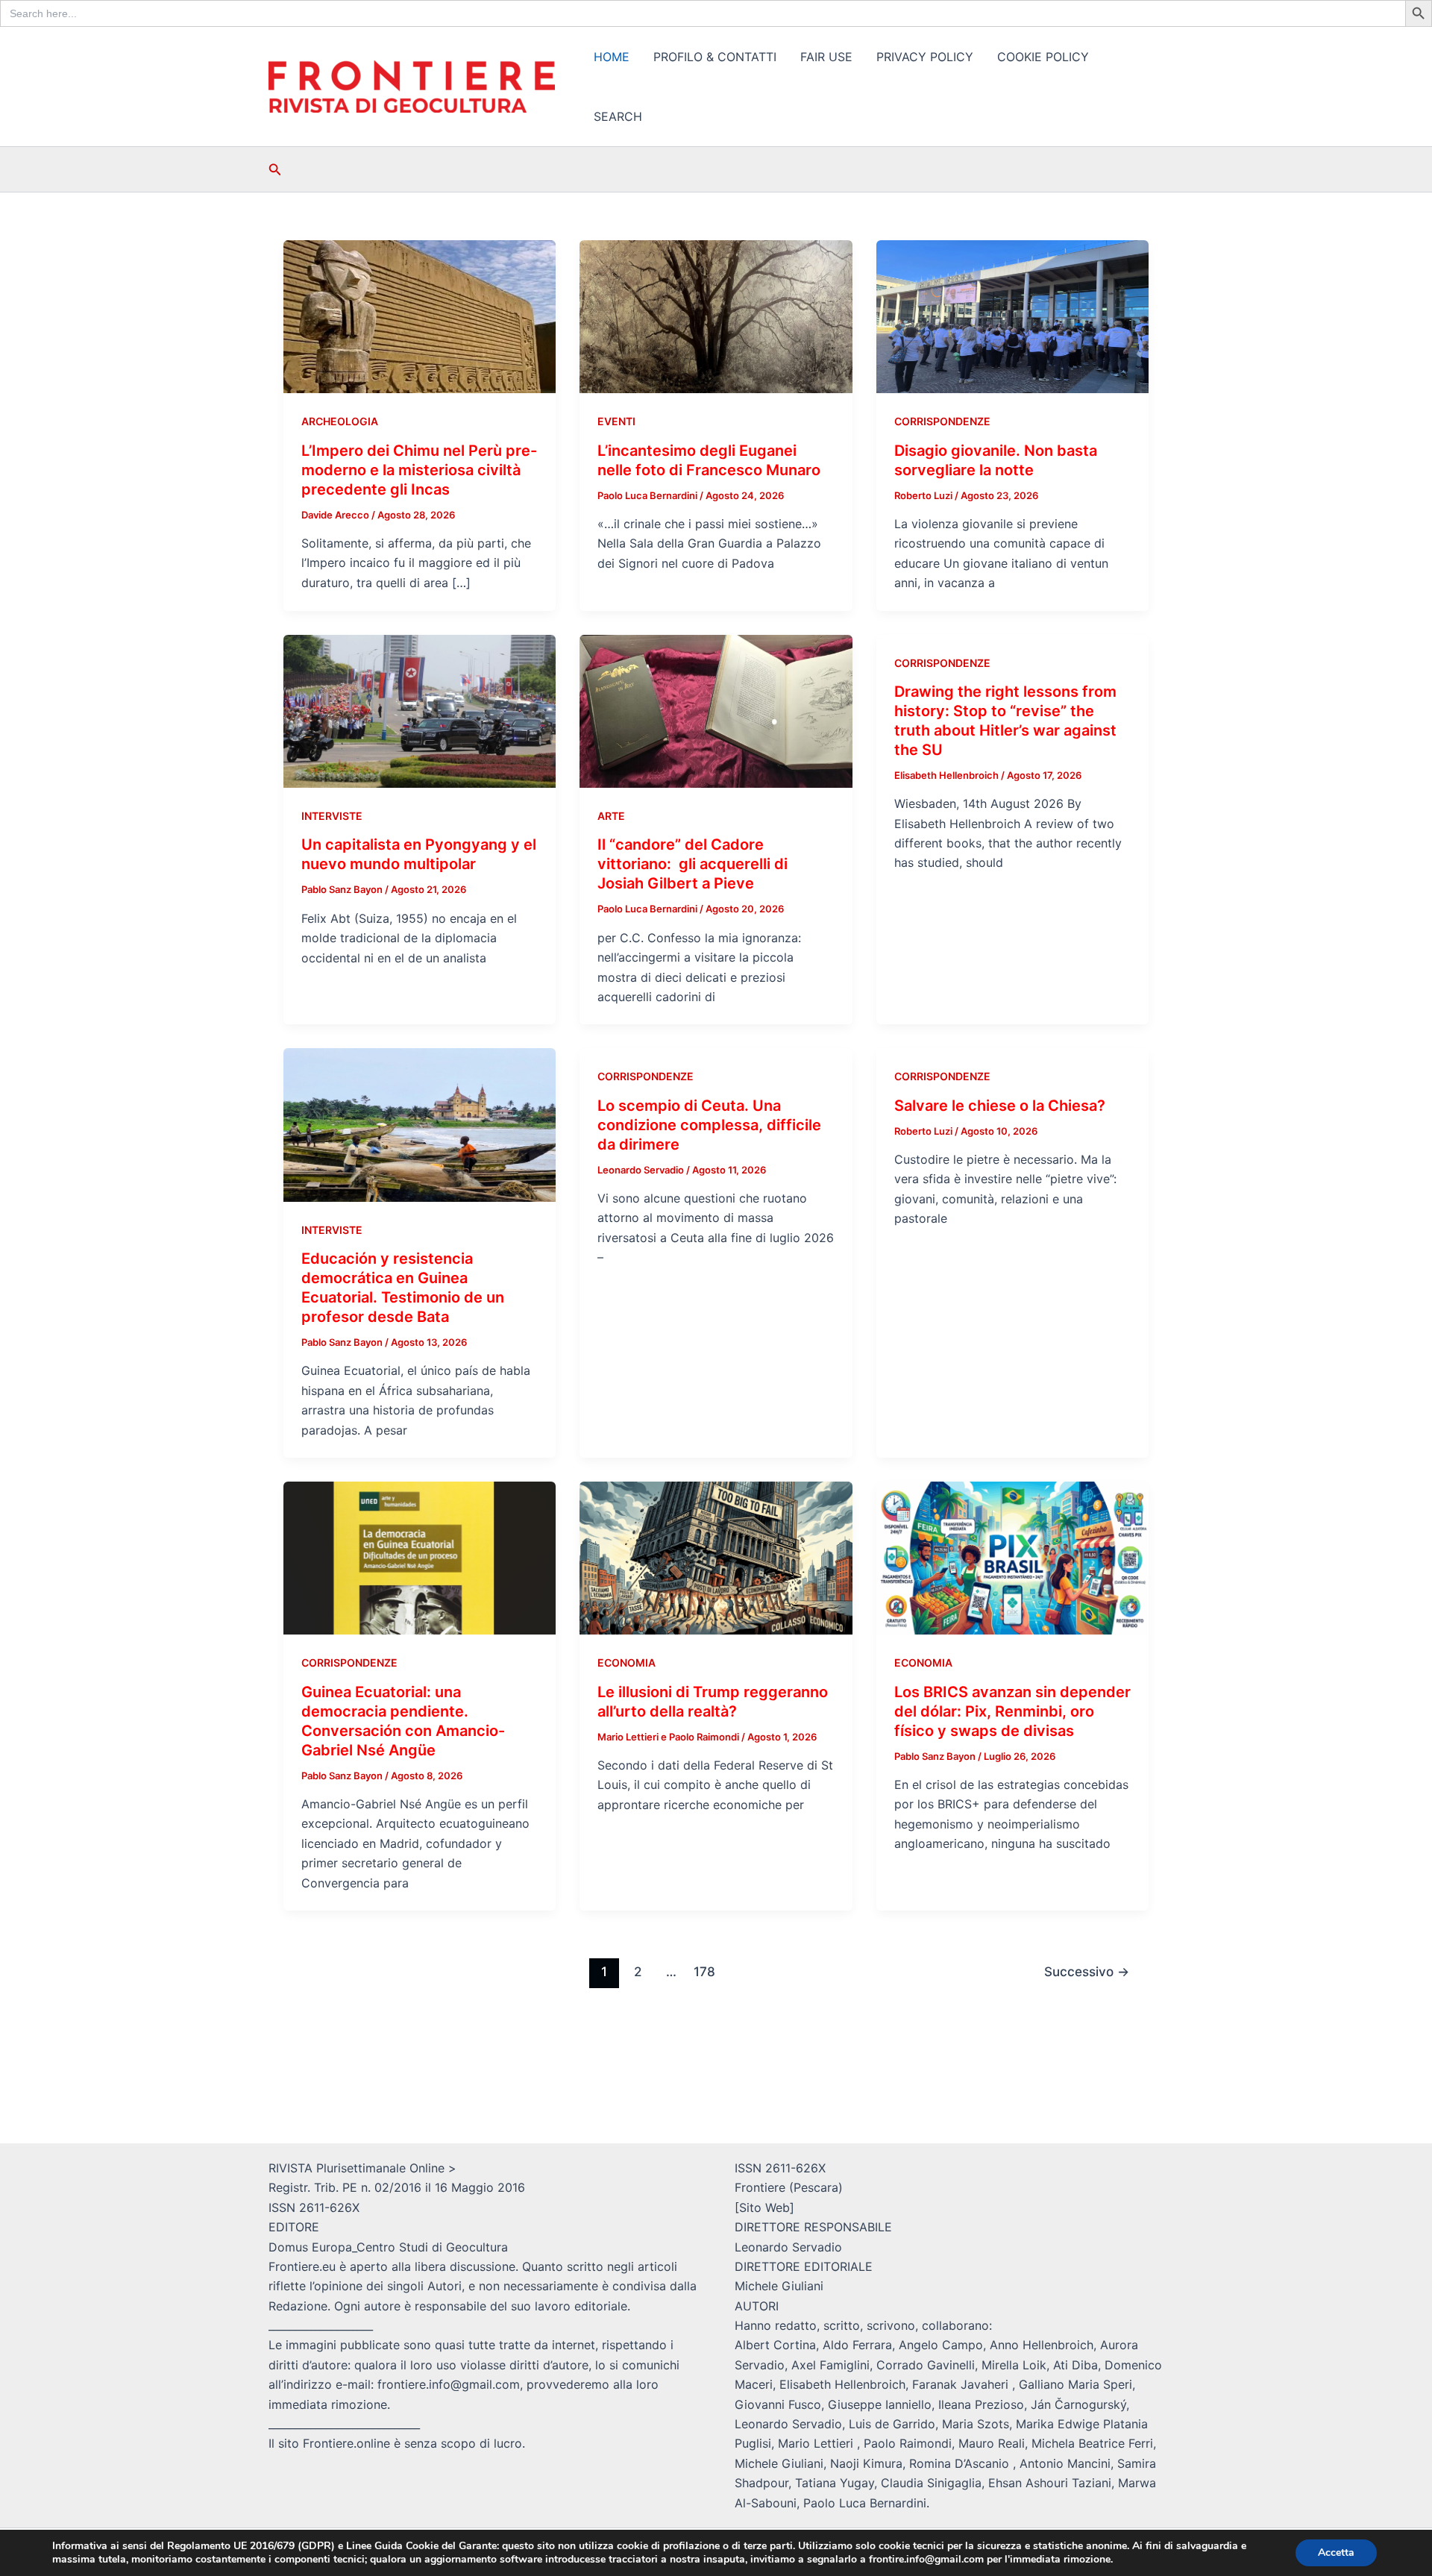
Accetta (1336, 2553)
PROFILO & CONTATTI (715, 57)
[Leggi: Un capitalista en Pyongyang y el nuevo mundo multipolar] (420, 710)
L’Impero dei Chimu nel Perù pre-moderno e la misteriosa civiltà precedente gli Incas (419, 470)
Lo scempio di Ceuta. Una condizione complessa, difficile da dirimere (709, 1125)
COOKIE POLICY (1043, 57)
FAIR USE (826, 57)
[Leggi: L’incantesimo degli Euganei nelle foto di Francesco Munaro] (716, 316)
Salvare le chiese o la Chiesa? (1000, 1106)
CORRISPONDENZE (942, 421)
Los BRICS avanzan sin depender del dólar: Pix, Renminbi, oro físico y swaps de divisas (1012, 1711)
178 (704, 1971)
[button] (275, 170)
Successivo (1087, 1971)
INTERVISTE (332, 816)
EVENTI (616, 421)
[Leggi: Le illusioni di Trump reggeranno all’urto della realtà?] (716, 1557)
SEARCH (618, 116)
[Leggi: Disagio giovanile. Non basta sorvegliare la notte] (1012, 316)
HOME (612, 57)
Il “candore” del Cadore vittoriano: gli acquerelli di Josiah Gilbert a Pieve (693, 864)
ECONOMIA (626, 1663)
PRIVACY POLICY (925, 57)
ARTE (611, 816)
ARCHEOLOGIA (340, 421)
